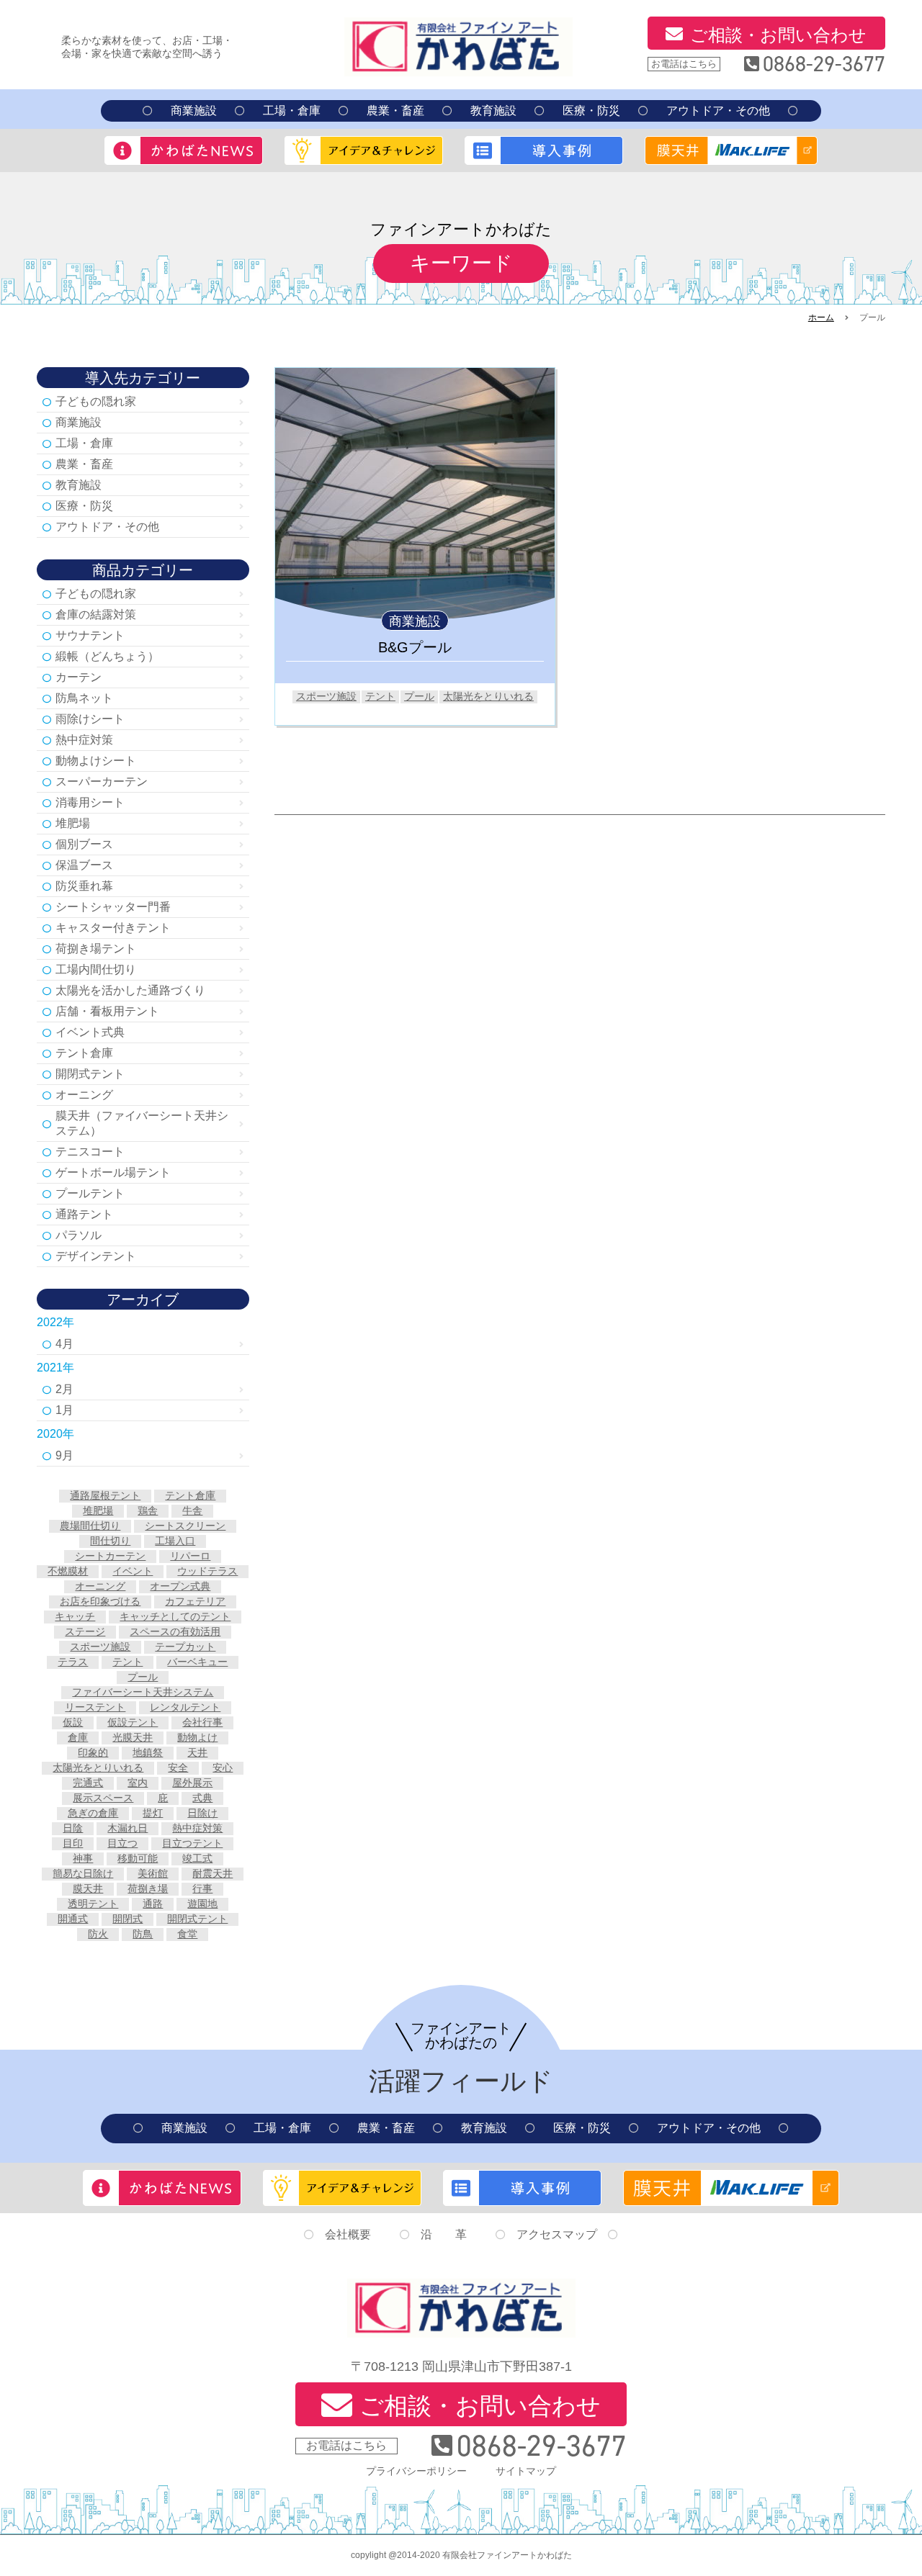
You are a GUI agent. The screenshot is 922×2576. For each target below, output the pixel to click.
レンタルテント (185, 1707)
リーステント (95, 1707)
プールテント (90, 1193)
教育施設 (493, 111)
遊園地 (202, 1904)
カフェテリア (195, 1601)
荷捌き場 (148, 1888)
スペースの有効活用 (175, 1631)
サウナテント (90, 635)
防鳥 (143, 1934)
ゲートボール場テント (113, 1172)
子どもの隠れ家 (96, 401)
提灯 (153, 1813)
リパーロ (190, 1556)
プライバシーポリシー (416, 2471)
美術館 (153, 1873)
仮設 (73, 1722)
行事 (202, 1888)
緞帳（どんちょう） (107, 656)
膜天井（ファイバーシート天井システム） (142, 1123)
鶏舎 (148, 1510)
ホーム (821, 318)
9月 (64, 1455)
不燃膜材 (68, 1571)
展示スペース (103, 1798)
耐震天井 (212, 1873)
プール (419, 696)
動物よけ (197, 1737)
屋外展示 (192, 1783)
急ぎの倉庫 (93, 1813)
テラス (73, 1662)
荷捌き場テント (96, 949)
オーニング (84, 1095)
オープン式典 (180, 1586)
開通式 (73, 1919)
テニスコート (90, 1152)
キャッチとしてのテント (175, 1616)
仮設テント (133, 1722)
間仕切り (110, 1541)
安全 (178, 1767)
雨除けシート (90, 719)
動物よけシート (96, 761)
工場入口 (175, 1541)
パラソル (79, 1235)
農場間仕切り (90, 1526)
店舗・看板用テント (107, 1011)
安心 (223, 1767)
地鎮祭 (148, 1752)
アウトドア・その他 (718, 111)
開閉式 (127, 1919)
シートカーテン (110, 1556)
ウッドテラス (207, 1571)
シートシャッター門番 (113, 907)
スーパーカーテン (102, 782)
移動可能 (138, 1858)
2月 (64, 1389)
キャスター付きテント (113, 928)
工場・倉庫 (292, 111)
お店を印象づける (100, 1601)
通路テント (84, 1214)
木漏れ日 (127, 1828)
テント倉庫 (84, 1053)
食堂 (187, 1934)
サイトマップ (526, 2471)
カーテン (79, 677)
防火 (98, 1934)
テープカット (185, 1647)
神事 (83, 1858)
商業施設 (194, 111)
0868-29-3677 (824, 64)
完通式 (88, 1783)
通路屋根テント (105, 1495)
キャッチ (75, 1616)
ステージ (85, 1631)
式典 (202, 1798)
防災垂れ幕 (84, 886)
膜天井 (88, 1888)
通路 (153, 1904)
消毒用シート (90, 802)
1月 (64, 1410)
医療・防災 (591, 111)
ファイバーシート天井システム (143, 1692)
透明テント (93, 1904)
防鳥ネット (84, 698)
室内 (138, 1783)
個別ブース (84, 844)
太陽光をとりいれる (488, 696)
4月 (64, 1344)
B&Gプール (415, 647)
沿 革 (444, 2234)
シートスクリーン (185, 1526)
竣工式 (197, 1858)
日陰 (73, 1828)
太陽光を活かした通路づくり (130, 990)
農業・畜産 (395, 111)
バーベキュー (197, 1662)
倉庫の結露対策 (96, 614)
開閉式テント (90, 1074)
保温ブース (84, 865)
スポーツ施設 (326, 696)
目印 (73, 1843)
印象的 (93, 1752)
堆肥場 (73, 823)
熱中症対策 (84, 740)
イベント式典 (90, 1032)
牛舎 (192, 1510)
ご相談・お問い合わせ (778, 35)
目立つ (122, 1843)
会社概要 (348, 2234)
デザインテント (96, 1256)
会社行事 (202, 1722)
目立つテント (192, 1843)
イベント (133, 1571)
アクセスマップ (557, 2234)
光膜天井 (133, 1737)
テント (380, 696)
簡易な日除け (83, 1873)
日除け (202, 1813)
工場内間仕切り (96, 969)
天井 (197, 1752)
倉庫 (78, 1737)
